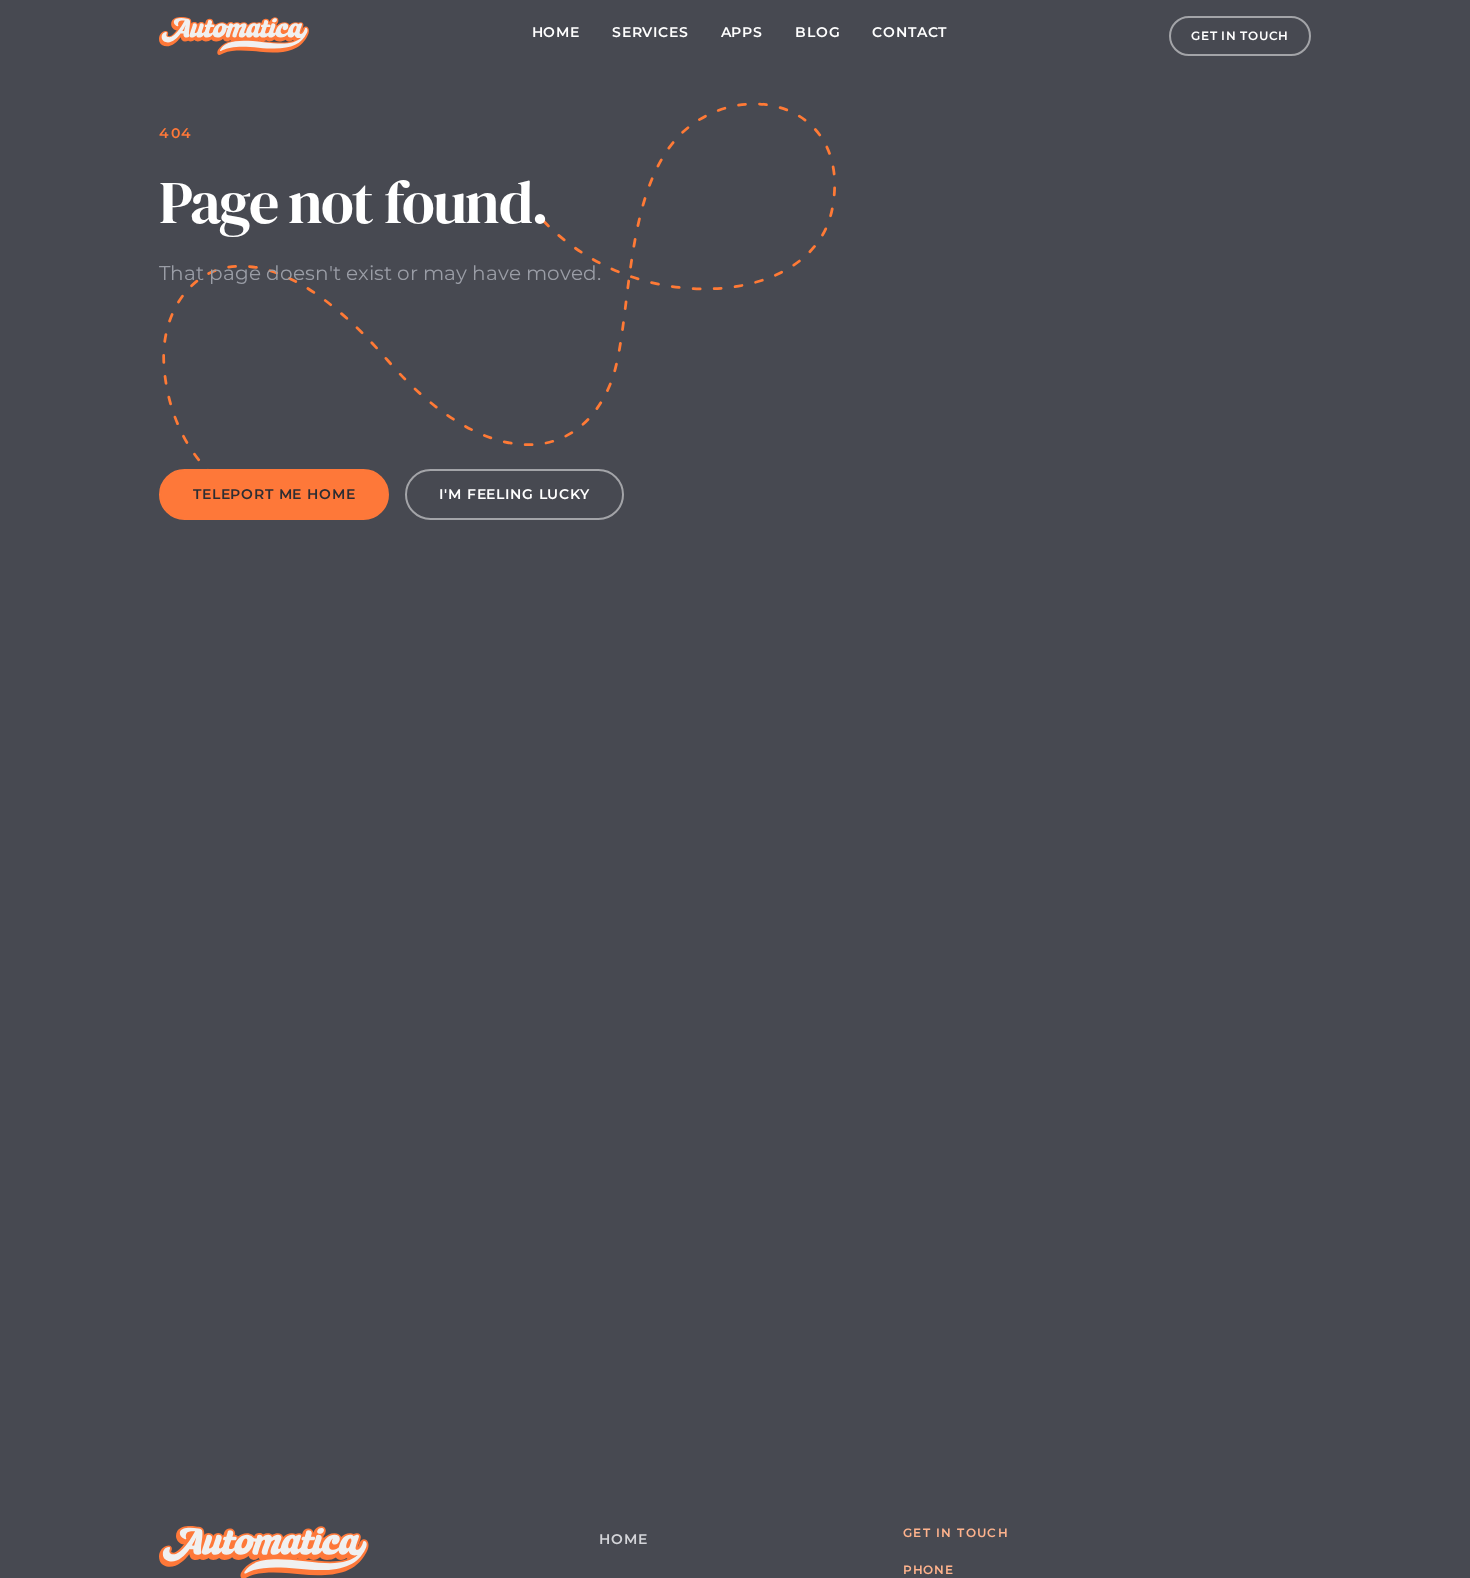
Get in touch (1240, 35)
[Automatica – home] (234, 36)
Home (556, 32)
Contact (909, 32)
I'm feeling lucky (514, 494)
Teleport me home (274, 494)
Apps (742, 32)
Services (650, 32)
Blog (817, 32)
